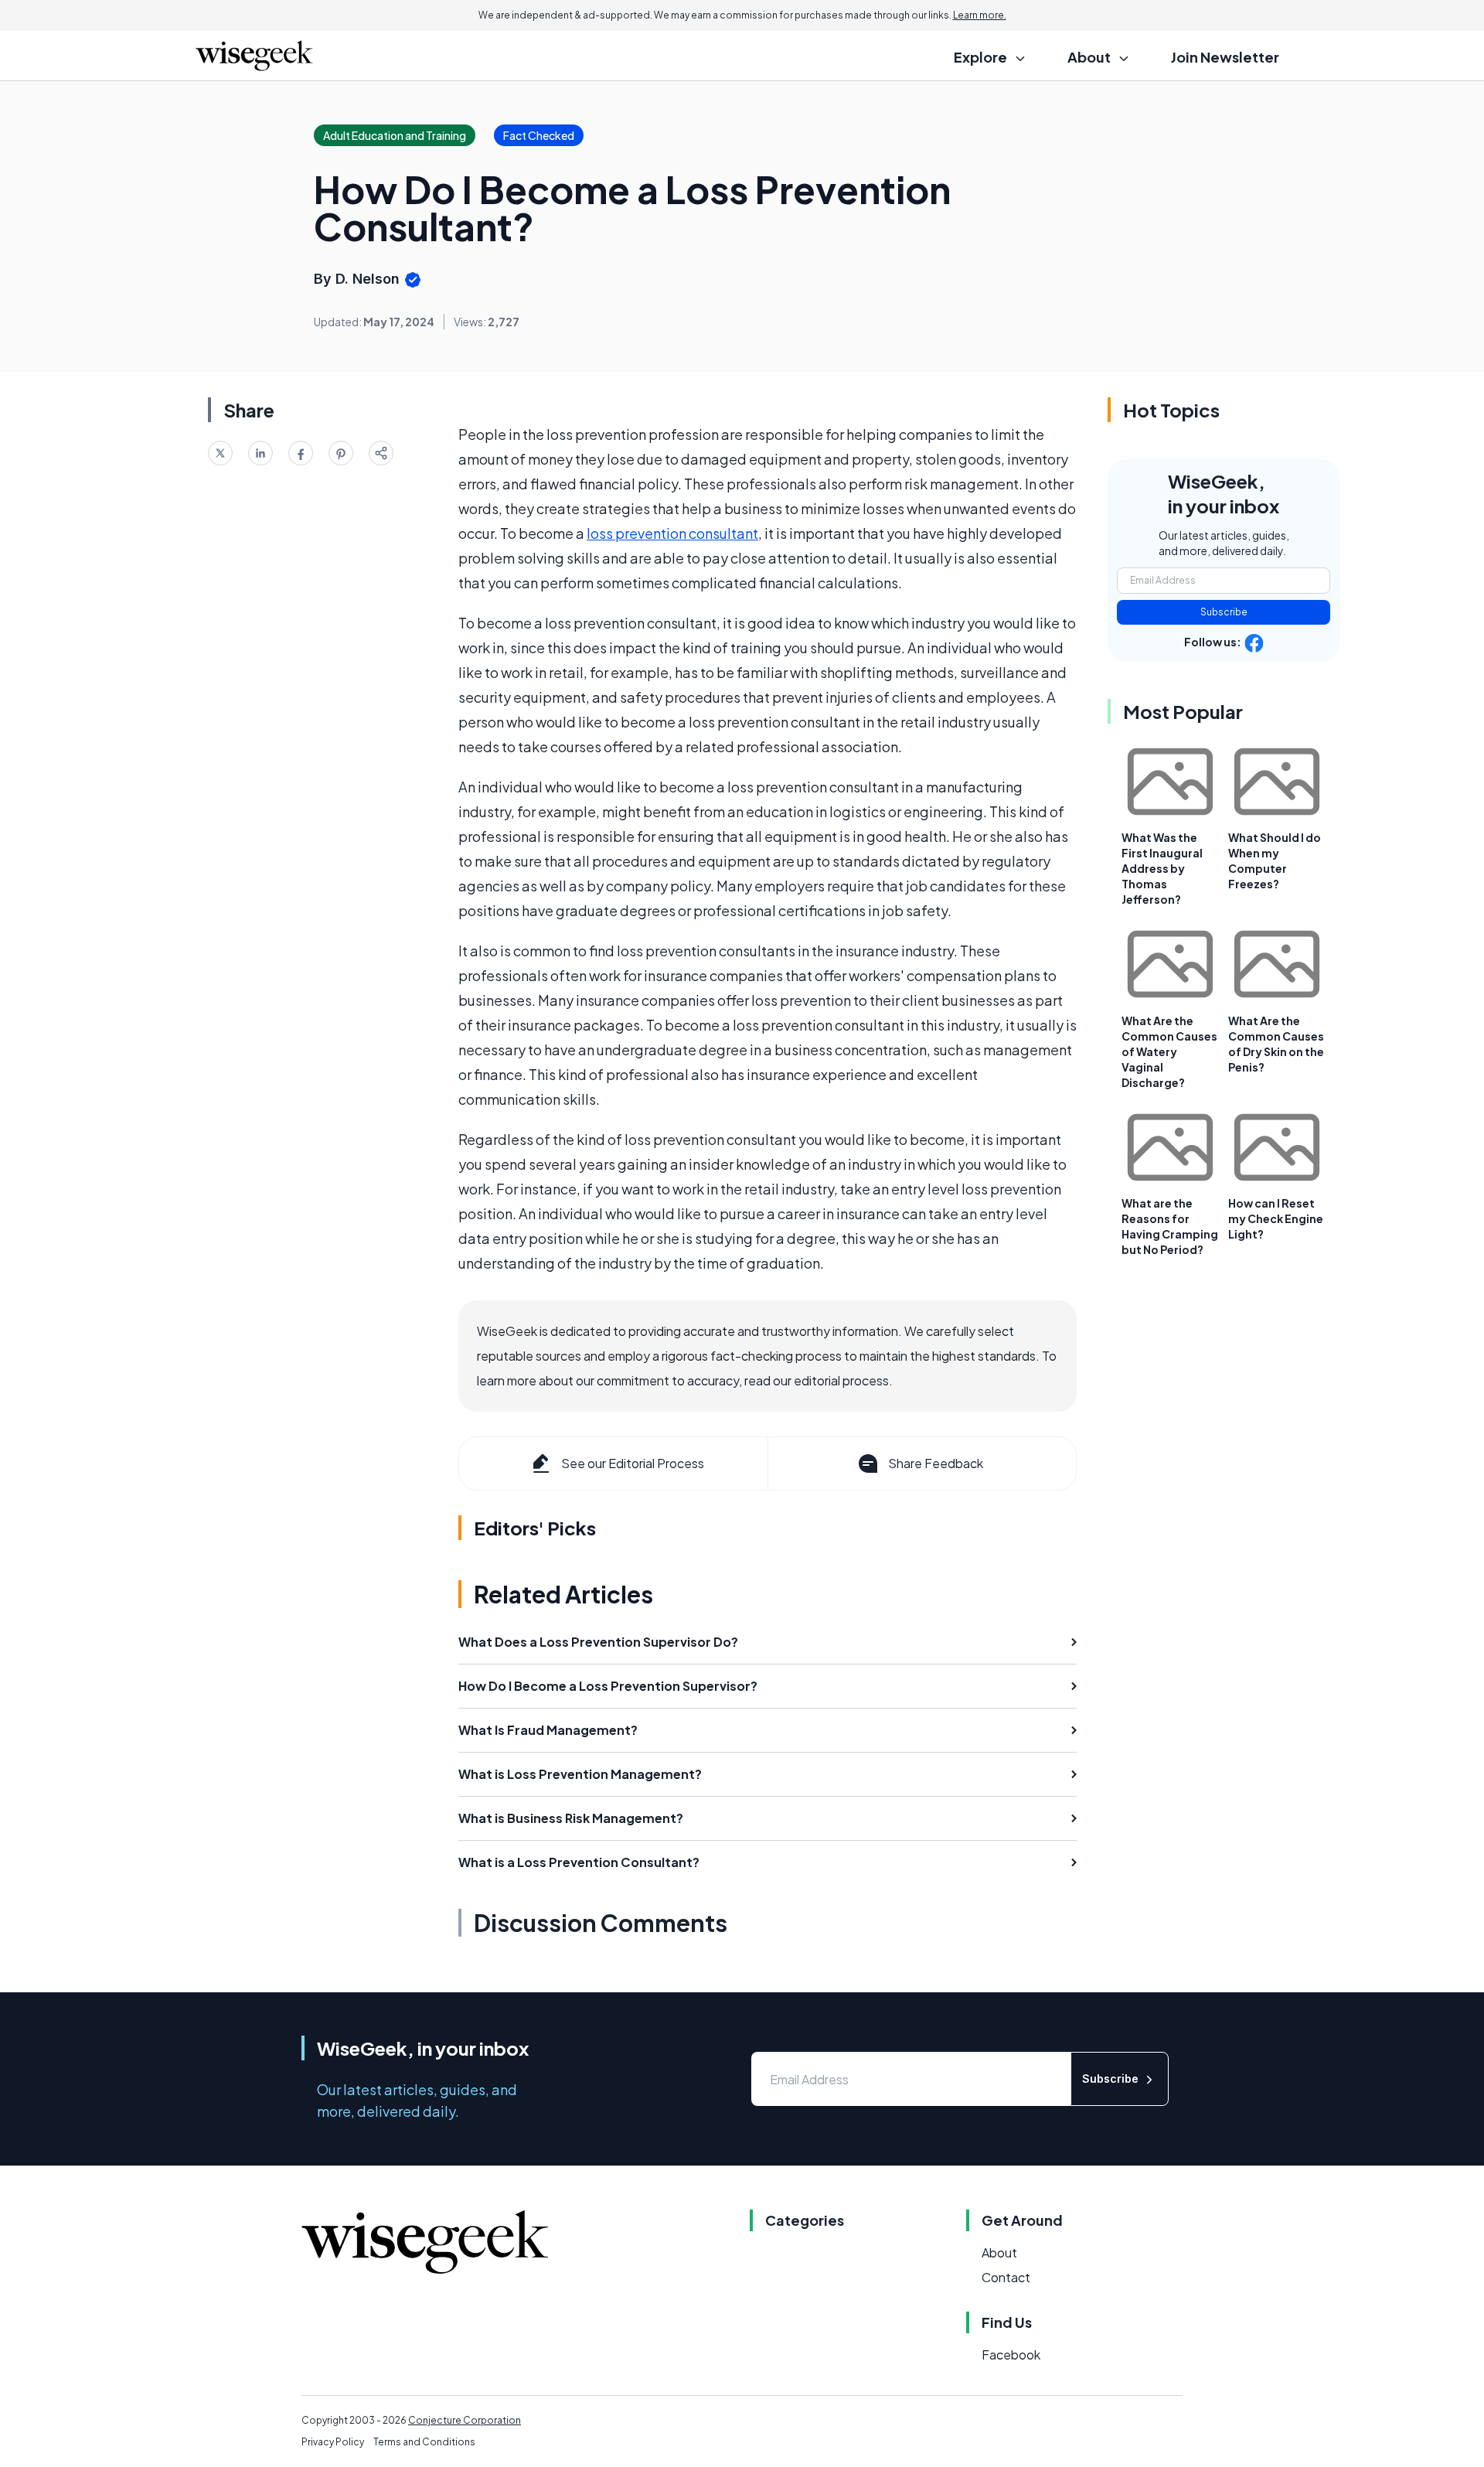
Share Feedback (936, 1463)
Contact (1006, 2277)
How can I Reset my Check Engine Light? (1276, 1218)
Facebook (1011, 2355)
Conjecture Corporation (465, 2420)
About (999, 2252)
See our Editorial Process (633, 1463)
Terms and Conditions (424, 2442)
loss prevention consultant (672, 533)
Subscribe (1224, 612)
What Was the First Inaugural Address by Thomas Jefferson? (1162, 868)
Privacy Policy (333, 2442)
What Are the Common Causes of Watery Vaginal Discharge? (1169, 1051)
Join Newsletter (1225, 57)
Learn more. (980, 15)
